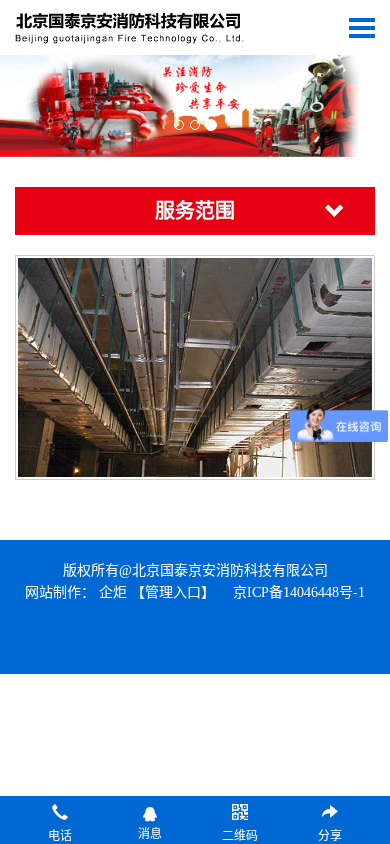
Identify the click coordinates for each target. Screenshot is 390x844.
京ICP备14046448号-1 (299, 592)
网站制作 (53, 592)
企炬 (113, 592)
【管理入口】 (173, 592)
